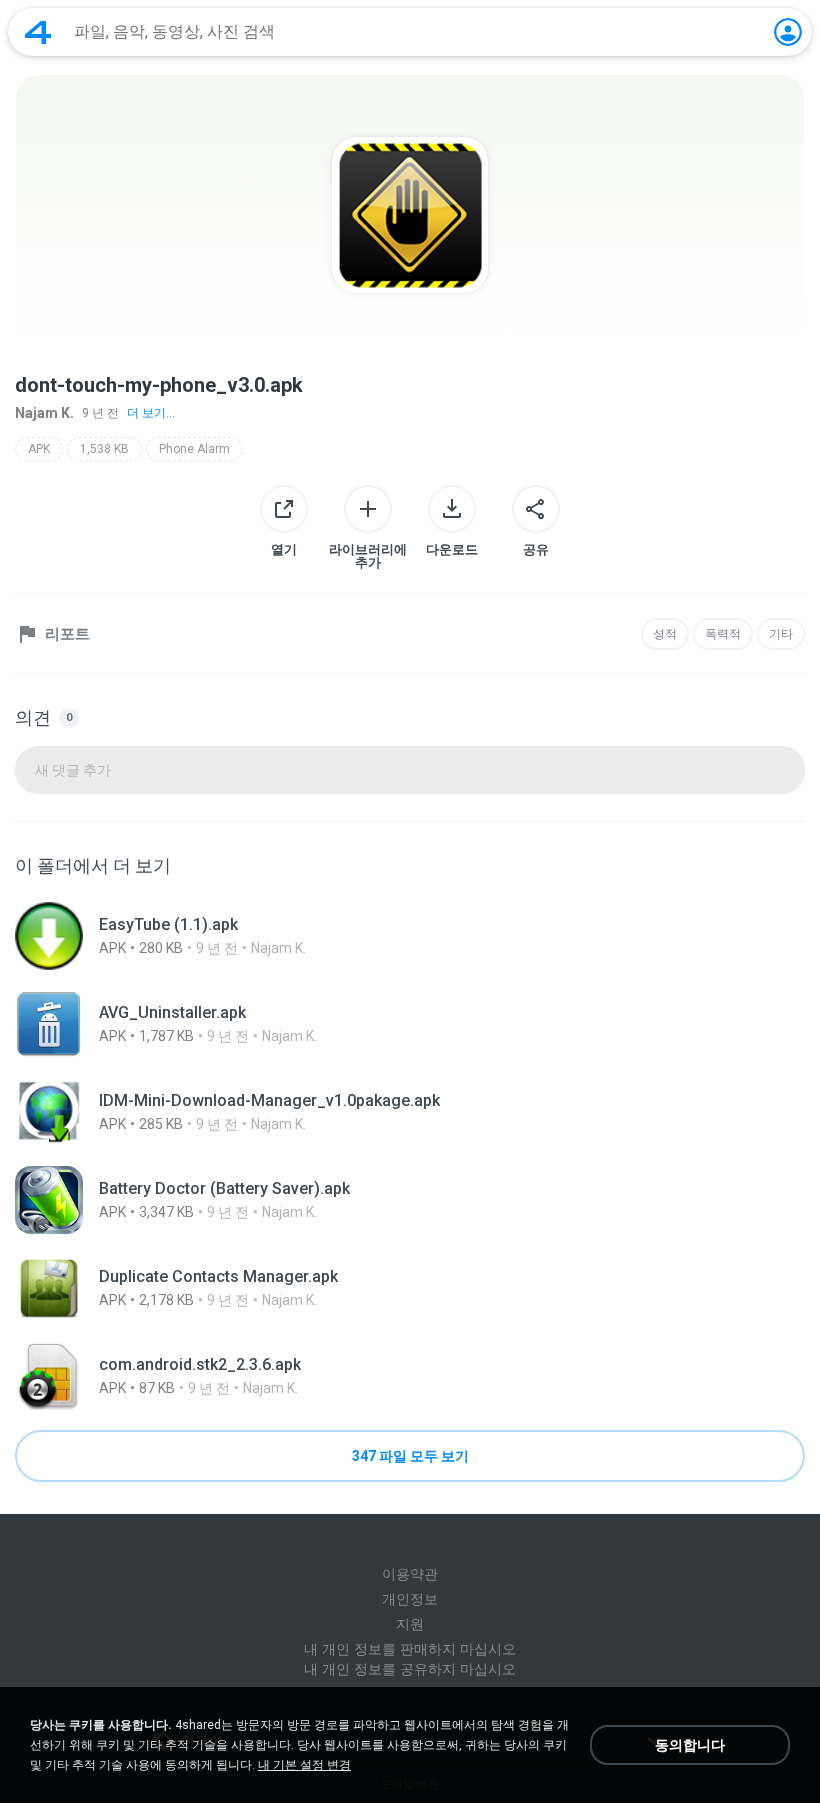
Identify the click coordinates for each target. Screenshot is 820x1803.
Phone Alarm (194, 449)
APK (39, 449)
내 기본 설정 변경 (304, 1765)
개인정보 (410, 1599)
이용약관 (410, 1574)
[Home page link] (38, 32)
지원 (410, 1624)
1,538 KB (104, 449)
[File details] (410, 936)
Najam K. (44, 413)
